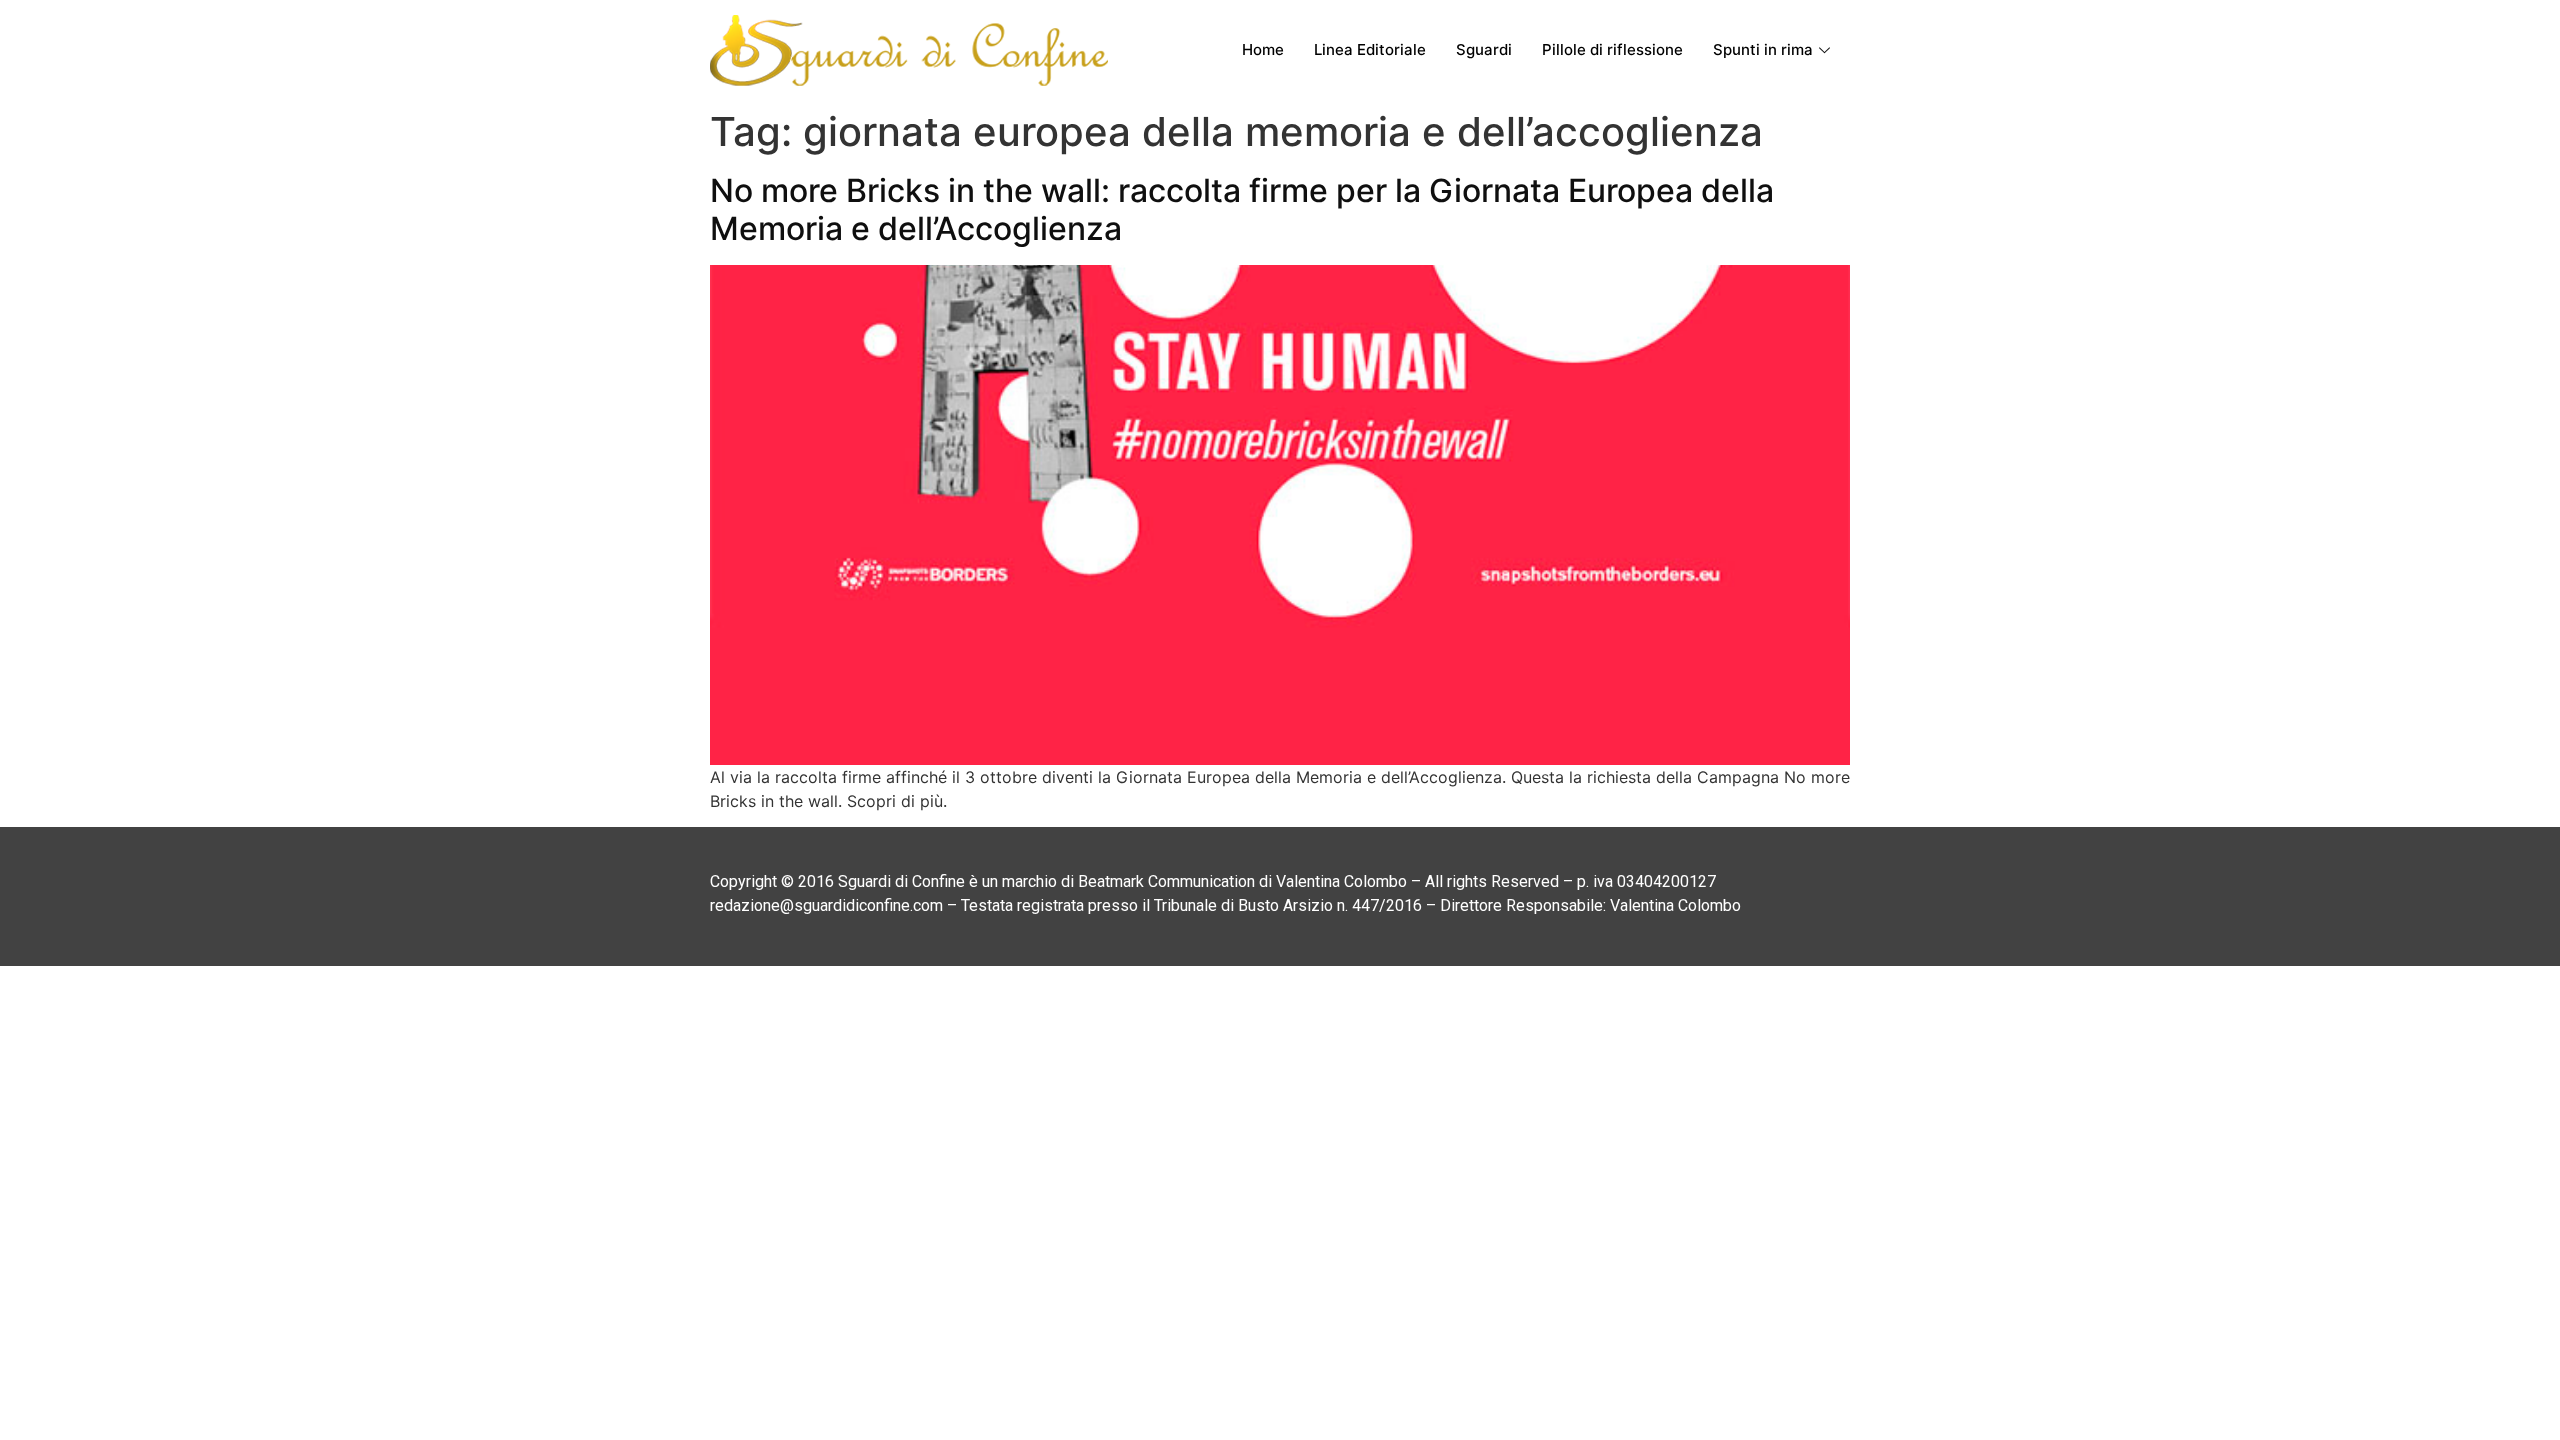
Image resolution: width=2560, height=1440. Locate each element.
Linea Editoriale (1370, 49)
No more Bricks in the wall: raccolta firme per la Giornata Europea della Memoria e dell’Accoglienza (1242, 209)
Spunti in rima (1763, 49)
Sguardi (1484, 49)
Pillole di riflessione (1612, 49)
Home (1263, 49)
